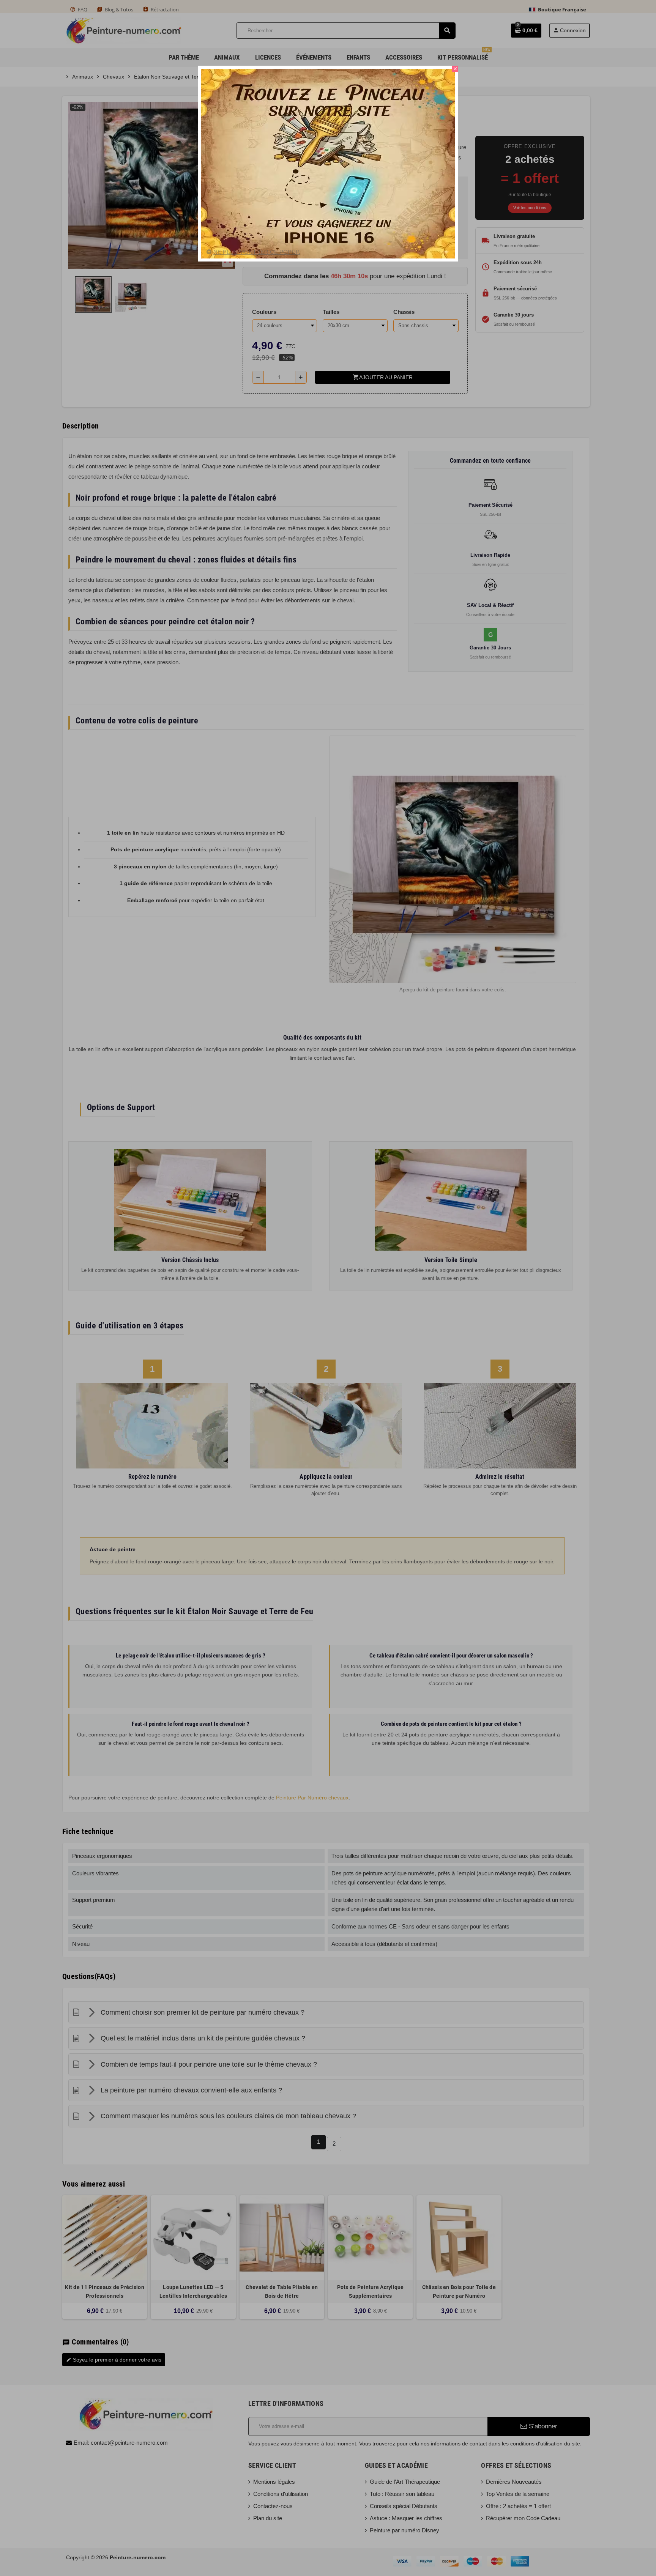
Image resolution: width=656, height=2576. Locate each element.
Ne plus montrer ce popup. (257, 252)
